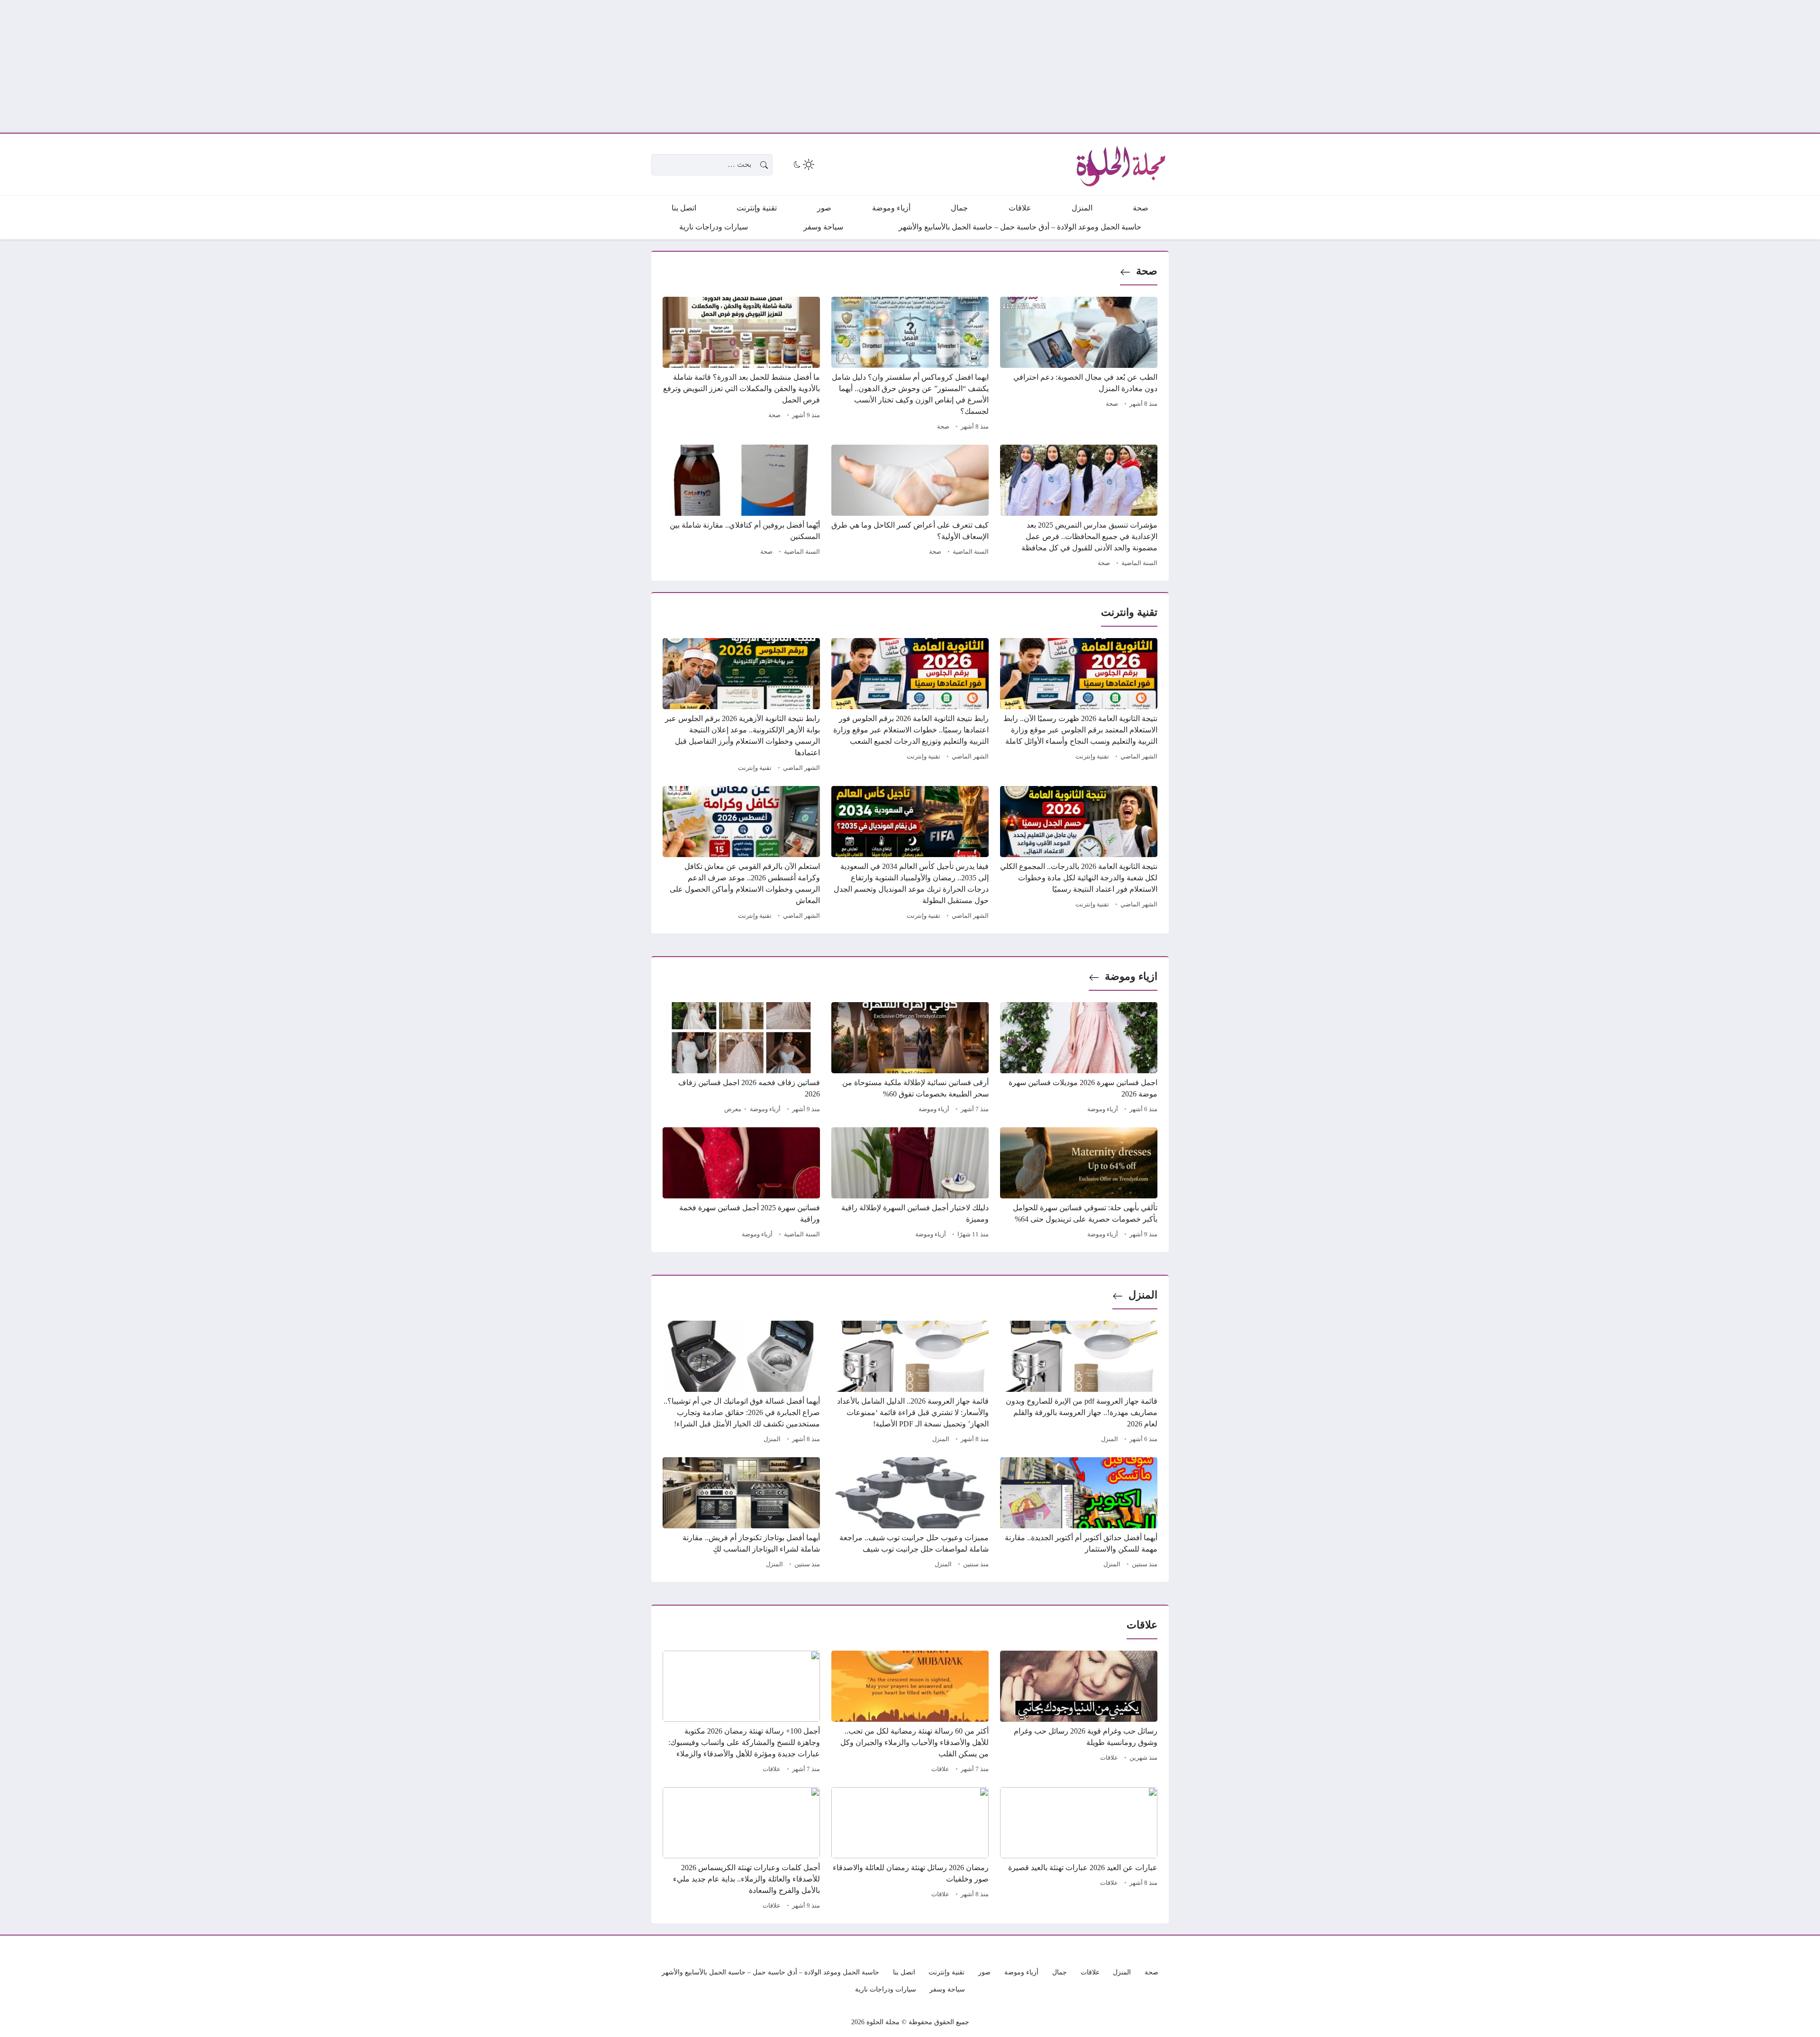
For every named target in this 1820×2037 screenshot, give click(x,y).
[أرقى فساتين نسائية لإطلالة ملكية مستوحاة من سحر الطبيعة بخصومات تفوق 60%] (910, 1059)
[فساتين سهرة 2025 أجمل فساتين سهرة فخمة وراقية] (741, 1184)
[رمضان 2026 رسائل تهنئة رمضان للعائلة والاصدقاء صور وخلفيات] (910, 1850)
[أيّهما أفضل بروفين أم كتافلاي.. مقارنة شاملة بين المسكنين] (741, 507)
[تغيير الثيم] (803, 164)
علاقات (1109, 1758)
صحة (1147, 271)
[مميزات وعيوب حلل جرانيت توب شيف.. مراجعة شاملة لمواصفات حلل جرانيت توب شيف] (910, 1514)
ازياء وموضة (1131, 976)
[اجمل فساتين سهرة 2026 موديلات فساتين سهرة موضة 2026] (1079, 1059)
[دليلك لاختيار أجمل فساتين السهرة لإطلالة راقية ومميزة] (910, 1184)
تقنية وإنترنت (1092, 757)
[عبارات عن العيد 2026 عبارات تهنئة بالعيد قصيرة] (1079, 1850)
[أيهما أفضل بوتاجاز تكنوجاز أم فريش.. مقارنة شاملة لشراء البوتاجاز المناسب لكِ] (741, 1514)
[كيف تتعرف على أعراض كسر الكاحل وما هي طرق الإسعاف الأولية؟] (910, 507)
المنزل (1143, 1295)
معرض (733, 1109)
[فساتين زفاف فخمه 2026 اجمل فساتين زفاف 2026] (741, 1059)
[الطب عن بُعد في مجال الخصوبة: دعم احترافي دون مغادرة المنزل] (1079, 365)
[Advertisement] (1536, 66)
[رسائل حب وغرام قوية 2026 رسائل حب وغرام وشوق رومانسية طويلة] (1079, 1713)
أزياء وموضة (1103, 1109)
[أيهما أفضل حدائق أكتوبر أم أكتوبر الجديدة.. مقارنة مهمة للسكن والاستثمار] (1079, 1514)
